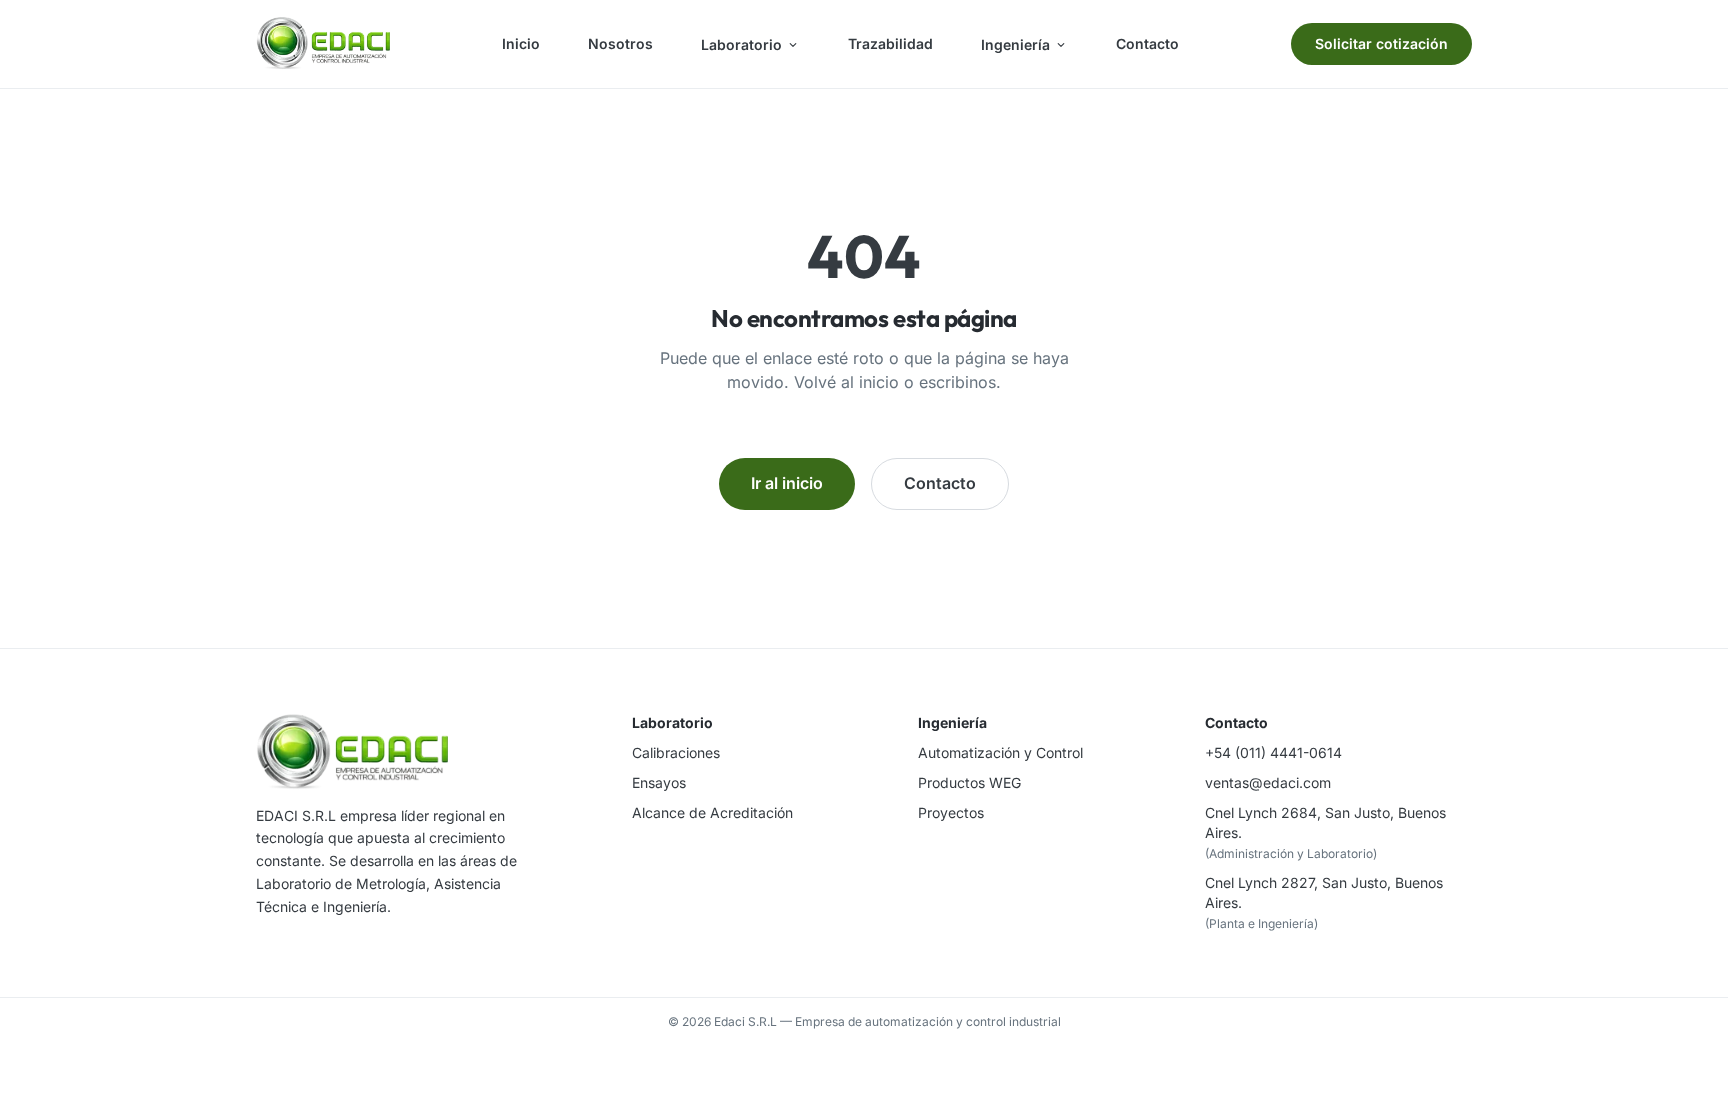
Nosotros (620, 43)
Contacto (1147, 43)
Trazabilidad (890, 43)
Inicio (521, 43)
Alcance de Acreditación (712, 812)
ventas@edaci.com (1268, 782)
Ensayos (659, 782)
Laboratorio (741, 44)
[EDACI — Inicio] (323, 44)
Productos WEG (969, 782)
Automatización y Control (1000, 752)
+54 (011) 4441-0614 (1273, 752)
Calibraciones (676, 752)
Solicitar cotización (1381, 43)
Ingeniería (1015, 44)
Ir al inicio (787, 483)
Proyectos (951, 812)
